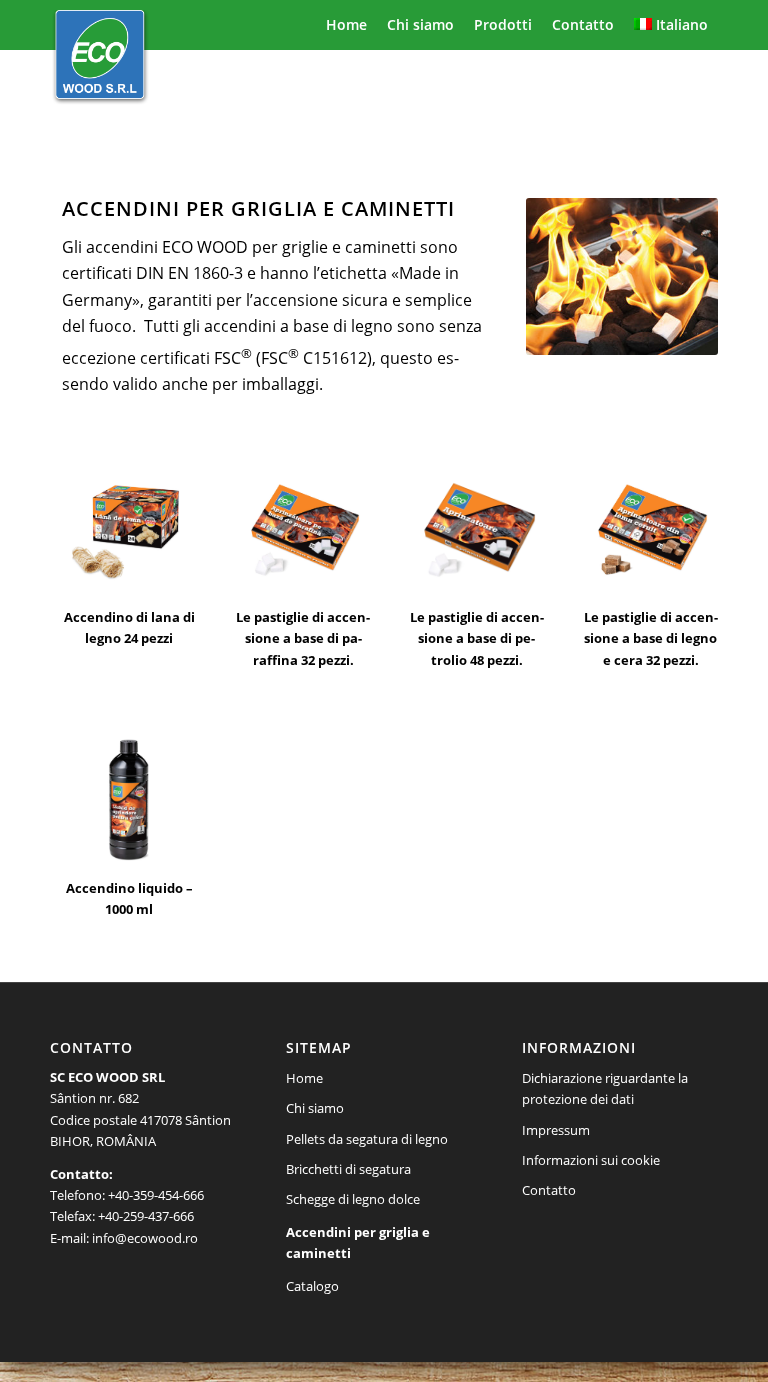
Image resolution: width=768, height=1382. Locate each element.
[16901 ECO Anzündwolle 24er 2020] (129, 528)
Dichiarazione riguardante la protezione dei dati (605, 1088)
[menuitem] (346, 25)
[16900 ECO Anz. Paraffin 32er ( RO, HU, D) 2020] (303, 528)
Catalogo (312, 1286)
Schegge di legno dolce (353, 1199)
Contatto (549, 1190)
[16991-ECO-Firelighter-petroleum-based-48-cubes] (477, 528)
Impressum (556, 1130)
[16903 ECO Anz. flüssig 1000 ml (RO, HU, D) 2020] (129, 799)
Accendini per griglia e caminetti (358, 1242)
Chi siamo (315, 1108)
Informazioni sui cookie (591, 1160)
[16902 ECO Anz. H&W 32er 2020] (650, 528)
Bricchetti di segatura (348, 1169)
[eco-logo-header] (100, 60)
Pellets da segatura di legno (367, 1139)
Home (304, 1078)
